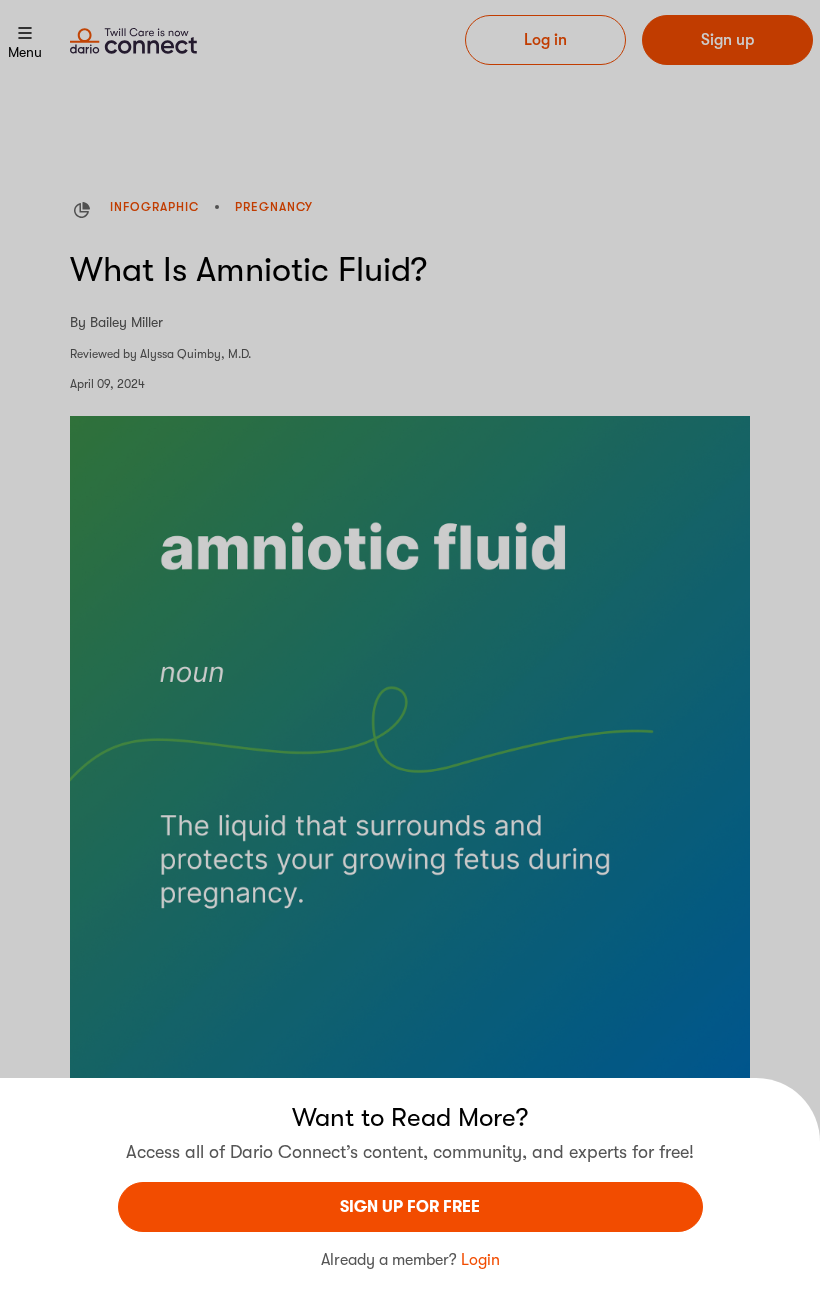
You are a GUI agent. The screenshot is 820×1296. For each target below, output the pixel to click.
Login (480, 1260)
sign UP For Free (410, 1207)
